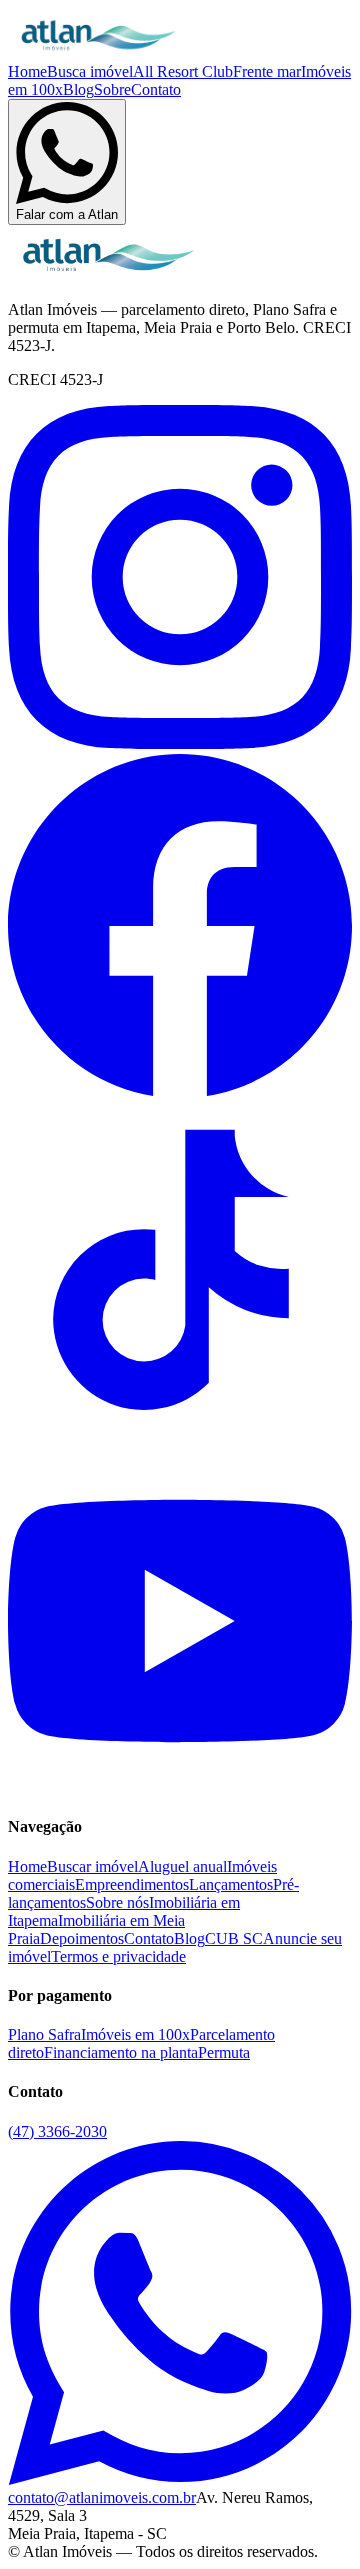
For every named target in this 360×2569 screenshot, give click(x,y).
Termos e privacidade (118, 1956)
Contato (156, 89)
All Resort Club (183, 71)
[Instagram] (180, 743)
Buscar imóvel (92, 1866)
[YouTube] (180, 1787)
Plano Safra (44, 2034)
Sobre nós (117, 1902)
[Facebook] (180, 1091)
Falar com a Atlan (67, 214)
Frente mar (267, 71)
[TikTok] (180, 1439)
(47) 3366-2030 (57, 2131)
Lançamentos (231, 1884)
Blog (78, 89)
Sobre (112, 89)
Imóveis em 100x (135, 2034)
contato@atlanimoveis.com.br (102, 2497)
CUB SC (234, 1938)
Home (27, 71)
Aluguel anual (182, 1866)
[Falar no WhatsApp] (180, 2479)
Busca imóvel (90, 71)
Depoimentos (82, 1938)
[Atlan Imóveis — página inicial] (98, 53)
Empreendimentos (132, 1884)
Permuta (224, 2052)
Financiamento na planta (121, 2052)
